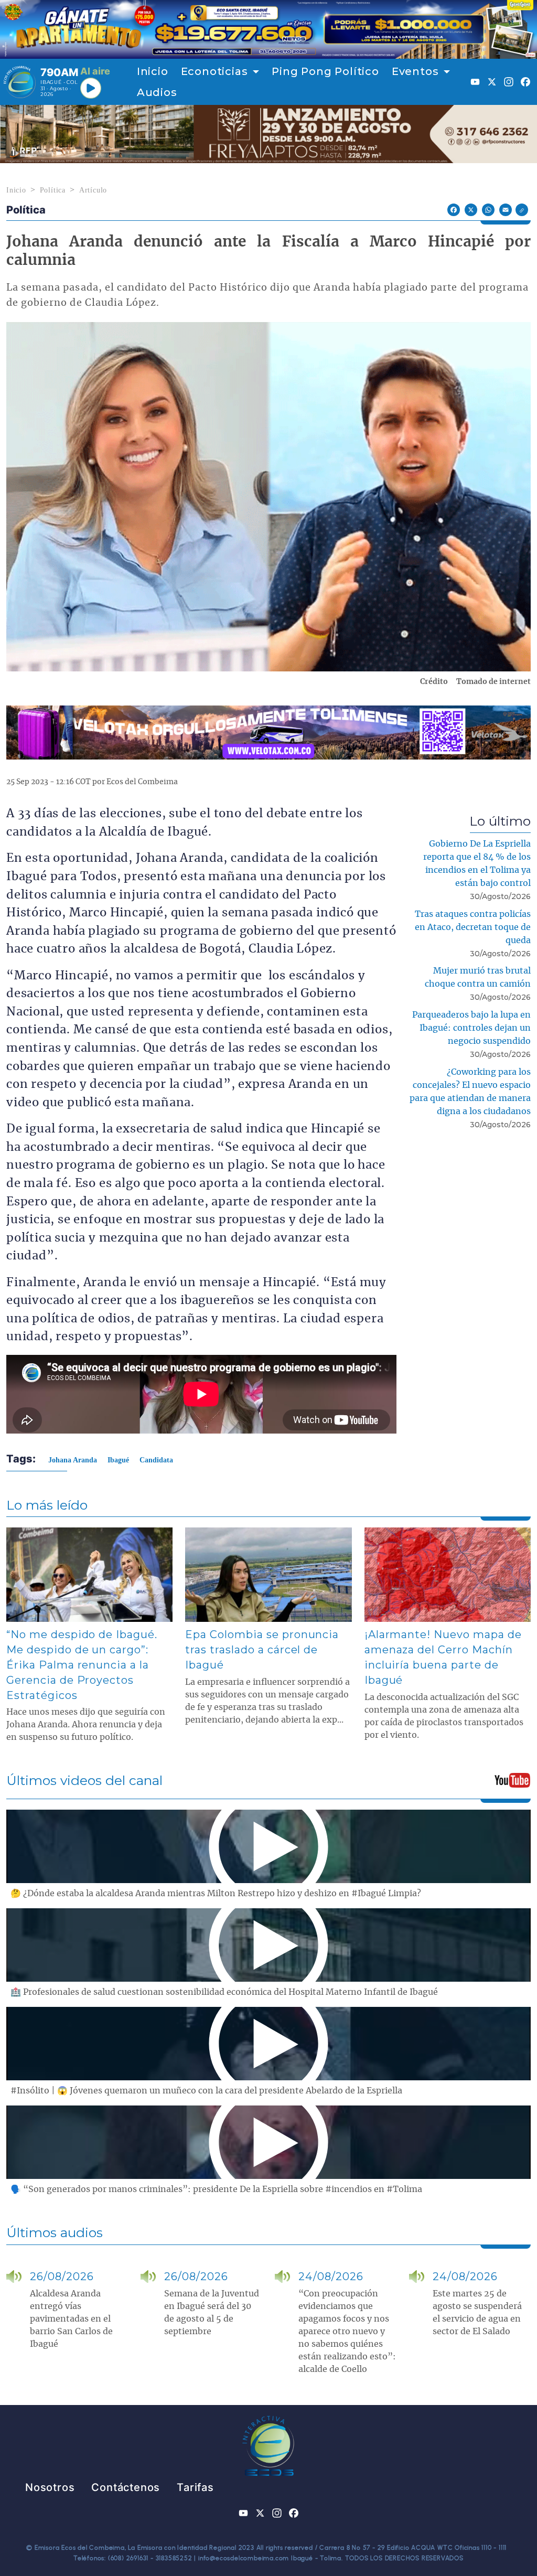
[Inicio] (20, 82)
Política (53, 190)
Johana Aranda (73, 1460)
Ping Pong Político (325, 71)
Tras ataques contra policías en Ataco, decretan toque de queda (473, 927)
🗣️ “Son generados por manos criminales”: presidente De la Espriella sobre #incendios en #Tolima (216, 2189)
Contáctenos (126, 2487)
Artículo (93, 190)
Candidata (156, 1460)
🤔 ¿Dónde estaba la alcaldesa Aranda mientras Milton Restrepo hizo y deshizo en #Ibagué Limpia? (216, 1894)
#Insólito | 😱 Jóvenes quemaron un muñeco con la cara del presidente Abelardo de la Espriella (206, 2091)
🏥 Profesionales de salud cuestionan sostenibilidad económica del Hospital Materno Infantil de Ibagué (224, 1992)
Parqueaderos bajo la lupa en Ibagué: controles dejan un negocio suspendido (471, 1028)
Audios (157, 92)
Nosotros (50, 2487)
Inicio (153, 71)
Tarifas (195, 2487)
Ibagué (118, 1460)
